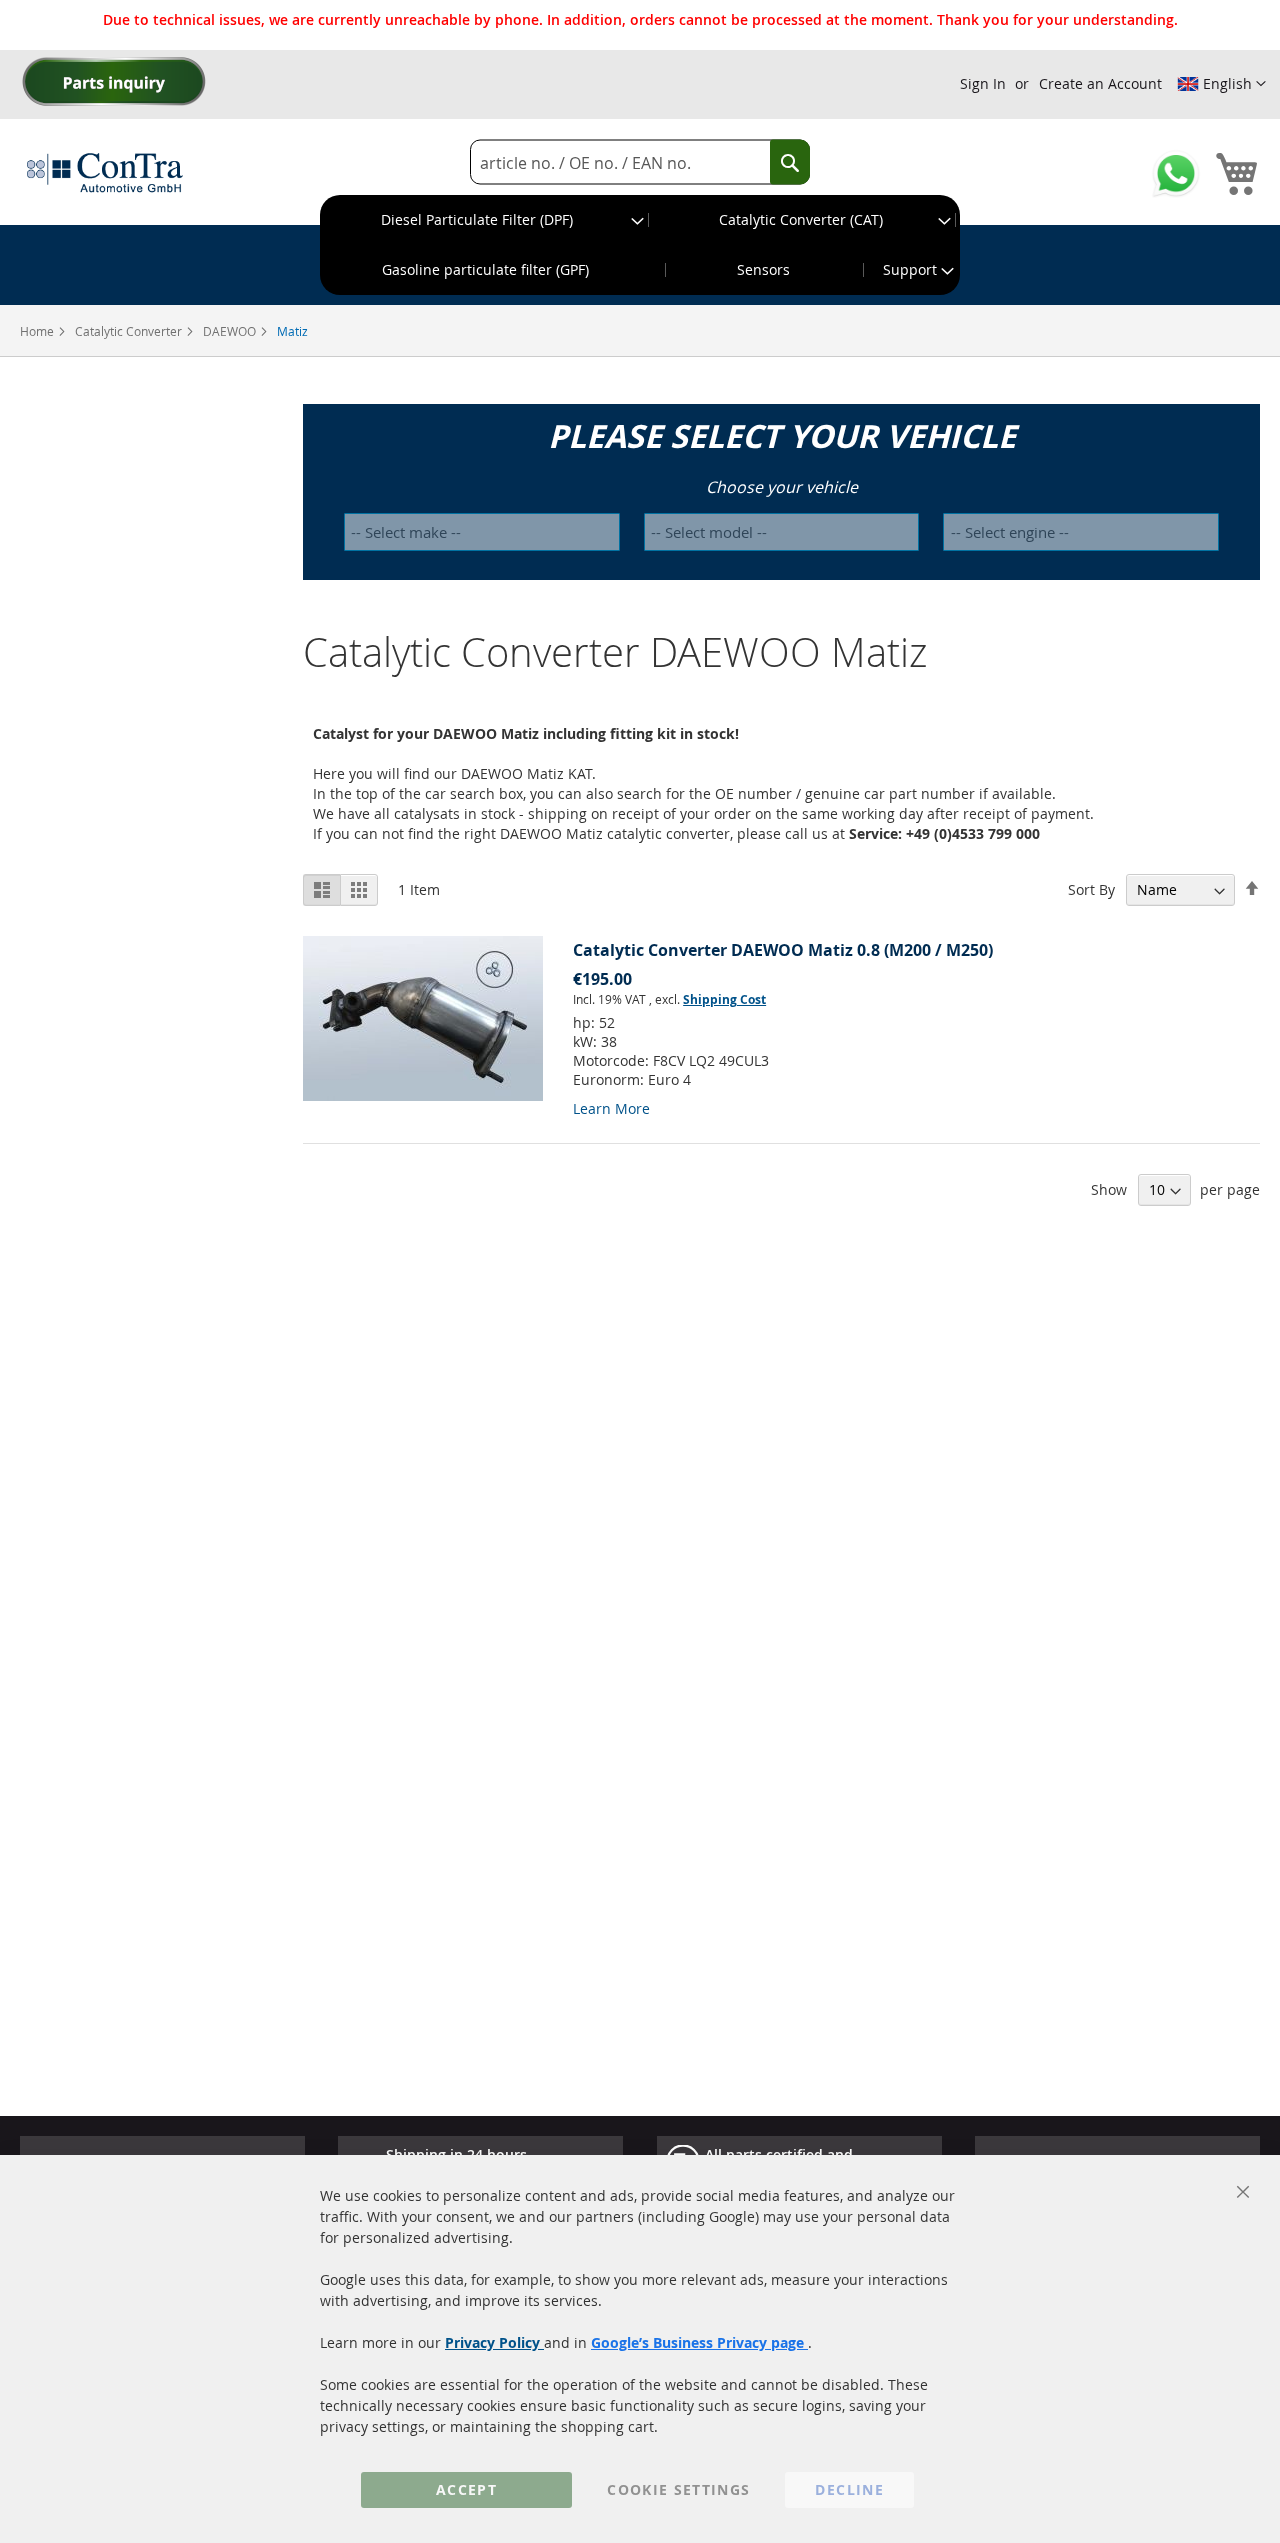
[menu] (640, 245)
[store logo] (105, 172)
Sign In (983, 83)
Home (38, 331)
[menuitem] (485, 220)
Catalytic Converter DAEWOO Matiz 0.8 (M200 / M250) (783, 950)
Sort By (1091, 889)
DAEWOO (231, 331)
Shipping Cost (724, 999)
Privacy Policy (494, 2342)
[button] (1221, 84)
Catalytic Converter (130, 331)
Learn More (611, 1108)
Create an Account (1100, 83)
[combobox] (640, 162)
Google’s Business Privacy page (699, 2342)
